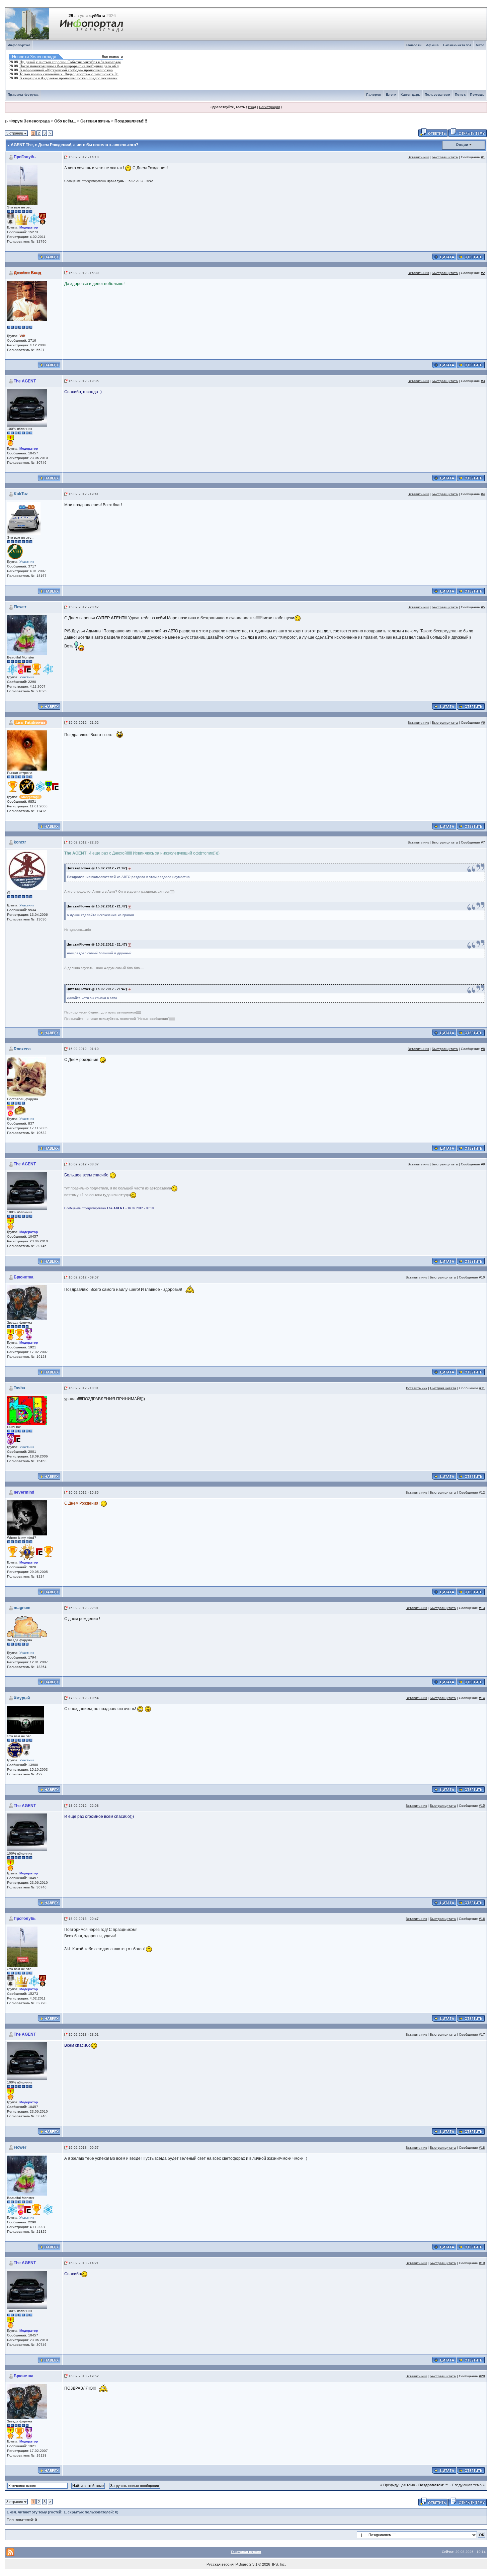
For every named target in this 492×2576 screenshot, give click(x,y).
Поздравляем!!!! (131, 121)
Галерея (374, 95)
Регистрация (269, 107)
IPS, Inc (278, 2564)
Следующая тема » (468, 2485)
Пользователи (438, 95)
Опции (462, 145)
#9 (483, 1164)
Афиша (433, 45)
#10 (482, 1277)
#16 (482, 1919)
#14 (482, 1698)
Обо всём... (65, 121)
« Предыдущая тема (398, 2485)
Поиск (460, 95)
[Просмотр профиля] (22, 185)
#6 (483, 723)
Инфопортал (19, 45)
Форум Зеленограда (30, 121)
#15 (482, 1806)
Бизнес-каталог (457, 45)
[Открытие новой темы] (467, 132)
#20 (482, 2376)
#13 (482, 1608)
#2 (483, 273)
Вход (252, 107)
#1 (483, 157)
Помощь (477, 95)
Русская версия (220, 2564)
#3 (483, 381)
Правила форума (23, 95)
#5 (483, 607)
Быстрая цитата (445, 157)
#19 (482, 2263)
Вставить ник (418, 157)
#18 (482, 2148)
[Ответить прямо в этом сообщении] (471, 256)
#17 (482, 2034)
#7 (483, 842)
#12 (482, 1492)
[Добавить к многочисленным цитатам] (444, 256)
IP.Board (241, 2564)
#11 (482, 1388)
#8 (483, 1049)
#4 (483, 494)
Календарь (411, 95)
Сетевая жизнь (95, 121)
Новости (414, 45)
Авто (480, 45)
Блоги (391, 95)
